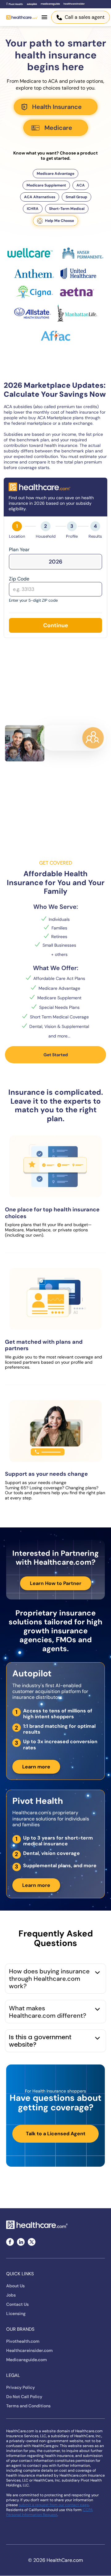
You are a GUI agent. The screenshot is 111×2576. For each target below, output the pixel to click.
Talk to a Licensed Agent (56, 2134)
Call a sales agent (85, 17)
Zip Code (19, 579)
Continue (56, 625)
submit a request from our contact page (54, 2505)
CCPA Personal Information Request (49, 2512)
